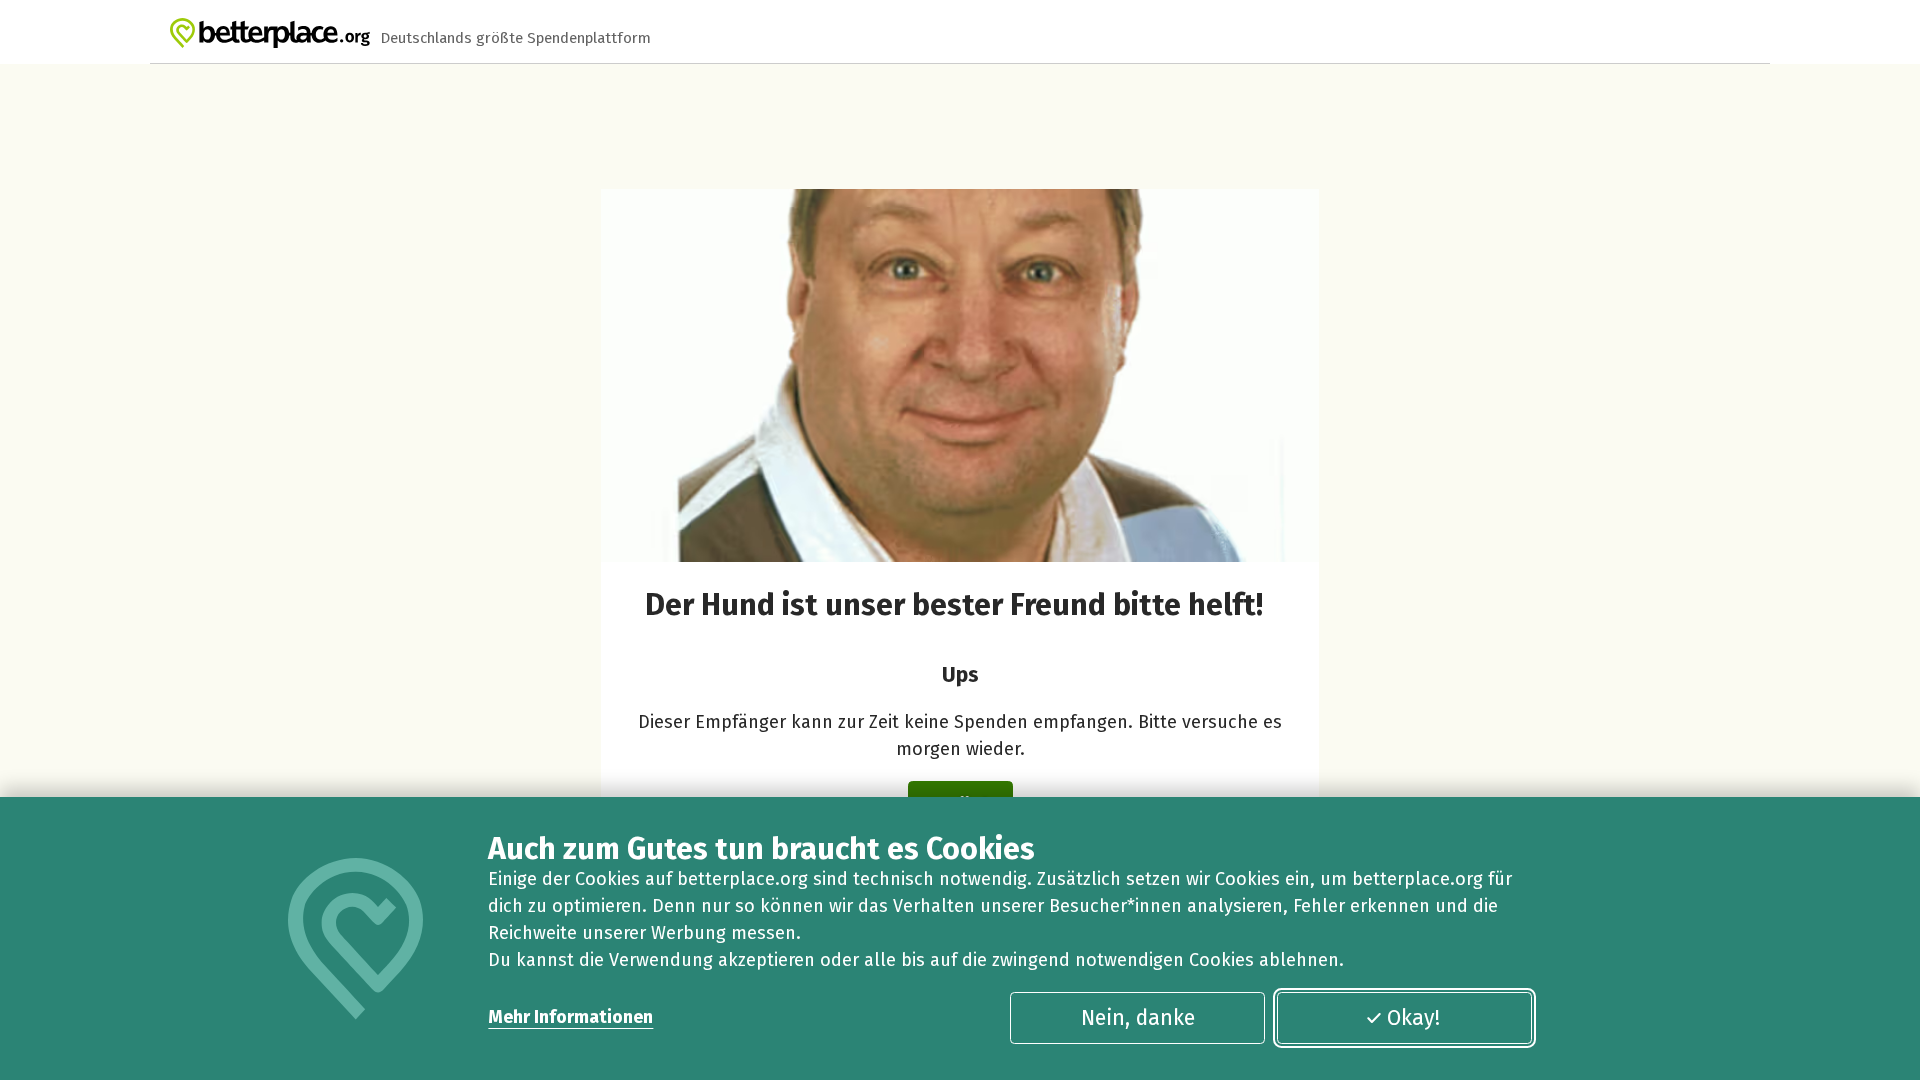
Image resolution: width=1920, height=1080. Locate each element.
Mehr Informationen (570, 1017)
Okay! (1413, 1018)
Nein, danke (1138, 1018)
